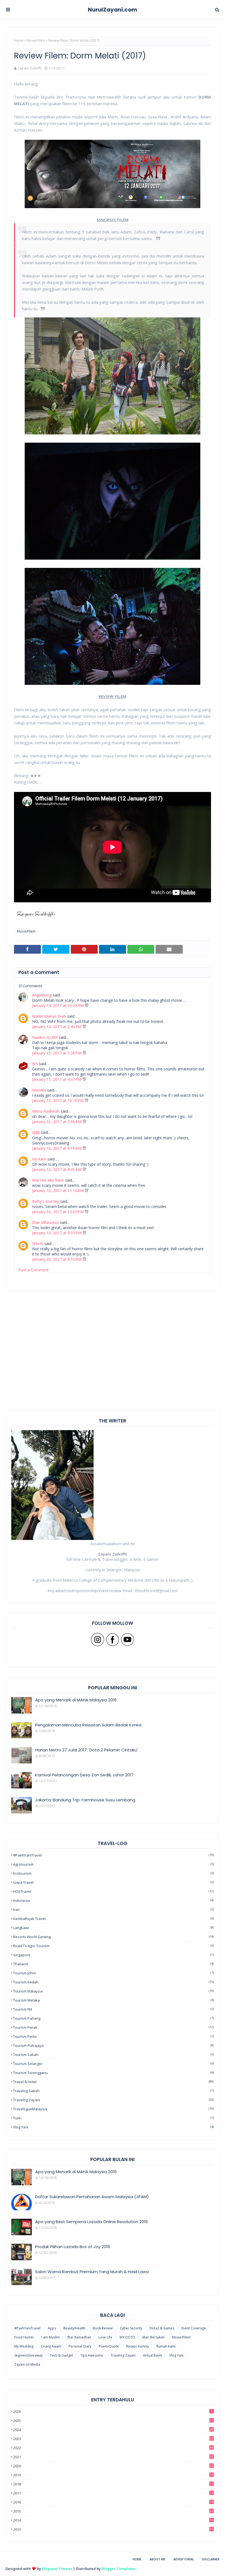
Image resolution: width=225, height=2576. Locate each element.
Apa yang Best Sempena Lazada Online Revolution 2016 (92, 2222)
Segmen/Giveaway (28, 2355)
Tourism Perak (113, 2027)
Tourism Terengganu (113, 2073)
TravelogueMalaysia (113, 2109)
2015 (113, 2511)
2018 (113, 2484)
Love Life (105, 2337)
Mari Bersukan (154, 2337)
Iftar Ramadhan (79, 2337)
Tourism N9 (113, 2009)
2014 (113, 2520)
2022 (113, 2448)
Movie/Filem (36, 41)
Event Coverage (194, 2328)
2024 (113, 2430)
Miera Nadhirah (46, 1111)
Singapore (113, 1955)
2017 (113, 2493)
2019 (113, 2475)
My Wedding (24, 2346)
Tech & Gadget (61, 2355)
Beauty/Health (74, 2328)
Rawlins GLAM (45, 1037)
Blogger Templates (118, 2569)
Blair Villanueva (45, 1222)
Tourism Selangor (113, 2064)
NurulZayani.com (113, 10)
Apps (52, 2328)
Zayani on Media (27, 2364)
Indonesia (113, 1900)
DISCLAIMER (211, 2559)
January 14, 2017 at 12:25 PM (58, 1005)
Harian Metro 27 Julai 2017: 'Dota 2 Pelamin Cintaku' (86, 1750)
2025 (113, 2421)
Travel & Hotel (113, 2082)
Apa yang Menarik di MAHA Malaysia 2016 (76, 1700)
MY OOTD (127, 2337)
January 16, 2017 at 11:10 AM (58, 1191)
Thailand (113, 1964)
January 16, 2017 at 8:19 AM (57, 1148)
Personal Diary (80, 2346)
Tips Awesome (92, 2355)
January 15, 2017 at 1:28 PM (57, 1053)
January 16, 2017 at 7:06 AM (57, 1122)
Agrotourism (113, 1864)
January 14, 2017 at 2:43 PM (57, 1027)
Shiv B (38, 1244)
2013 (113, 2529)
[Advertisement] (113, 1372)
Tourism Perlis (113, 2036)
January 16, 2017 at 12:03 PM (58, 1212)
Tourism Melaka (113, 2000)
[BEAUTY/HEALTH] (22, 2277)
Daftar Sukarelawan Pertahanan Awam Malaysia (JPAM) (92, 2197)
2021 (113, 2457)
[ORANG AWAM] (22, 2202)
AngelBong (42, 995)
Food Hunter (24, 2337)
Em (35, 1064)
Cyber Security (131, 2328)
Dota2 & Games (162, 2328)
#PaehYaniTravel (113, 1855)
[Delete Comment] (87, 1005)
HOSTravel (113, 1891)
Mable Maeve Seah (49, 1016)
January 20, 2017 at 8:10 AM (57, 1259)
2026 (113, 2412)
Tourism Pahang (113, 2018)
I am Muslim (51, 2337)
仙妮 (36, 1132)
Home (19, 41)
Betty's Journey (46, 1201)
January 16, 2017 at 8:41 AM (57, 1169)
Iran (113, 1910)
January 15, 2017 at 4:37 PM (57, 1079)
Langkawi (113, 1928)
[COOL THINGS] (22, 2252)
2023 (113, 2439)
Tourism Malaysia (113, 1991)
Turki (113, 2118)
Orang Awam (51, 2346)
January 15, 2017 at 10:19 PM (58, 1100)
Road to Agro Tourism (113, 1946)
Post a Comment (34, 1270)
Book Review (103, 2328)
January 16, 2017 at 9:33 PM (57, 1233)
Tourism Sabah (113, 2055)
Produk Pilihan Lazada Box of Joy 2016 (73, 2247)
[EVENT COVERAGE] (22, 2177)
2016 (113, 2502)
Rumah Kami (166, 2346)
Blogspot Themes (57, 2569)
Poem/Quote (109, 2346)
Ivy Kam (39, 1159)
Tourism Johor (113, 1973)
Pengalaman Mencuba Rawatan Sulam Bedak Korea (88, 1725)
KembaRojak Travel (113, 1919)
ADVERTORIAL (184, 2559)
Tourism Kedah (113, 1982)
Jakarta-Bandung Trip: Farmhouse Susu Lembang (85, 1800)
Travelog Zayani (113, 2100)
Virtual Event (152, 2355)
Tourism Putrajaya (113, 2045)
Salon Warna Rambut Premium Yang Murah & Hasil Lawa (92, 2272)
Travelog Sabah (113, 2091)
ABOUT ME (157, 2559)
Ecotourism (113, 1873)
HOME (137, 2559)
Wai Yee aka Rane (48, 1180)
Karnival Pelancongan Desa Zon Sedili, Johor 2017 (84, 1775)
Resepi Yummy (138, 2346)
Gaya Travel (113, 1882)
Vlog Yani (113, 2127)
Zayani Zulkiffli (29, 68)
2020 (113, 2466)
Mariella (39, 1090)
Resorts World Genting (113, 1937)
